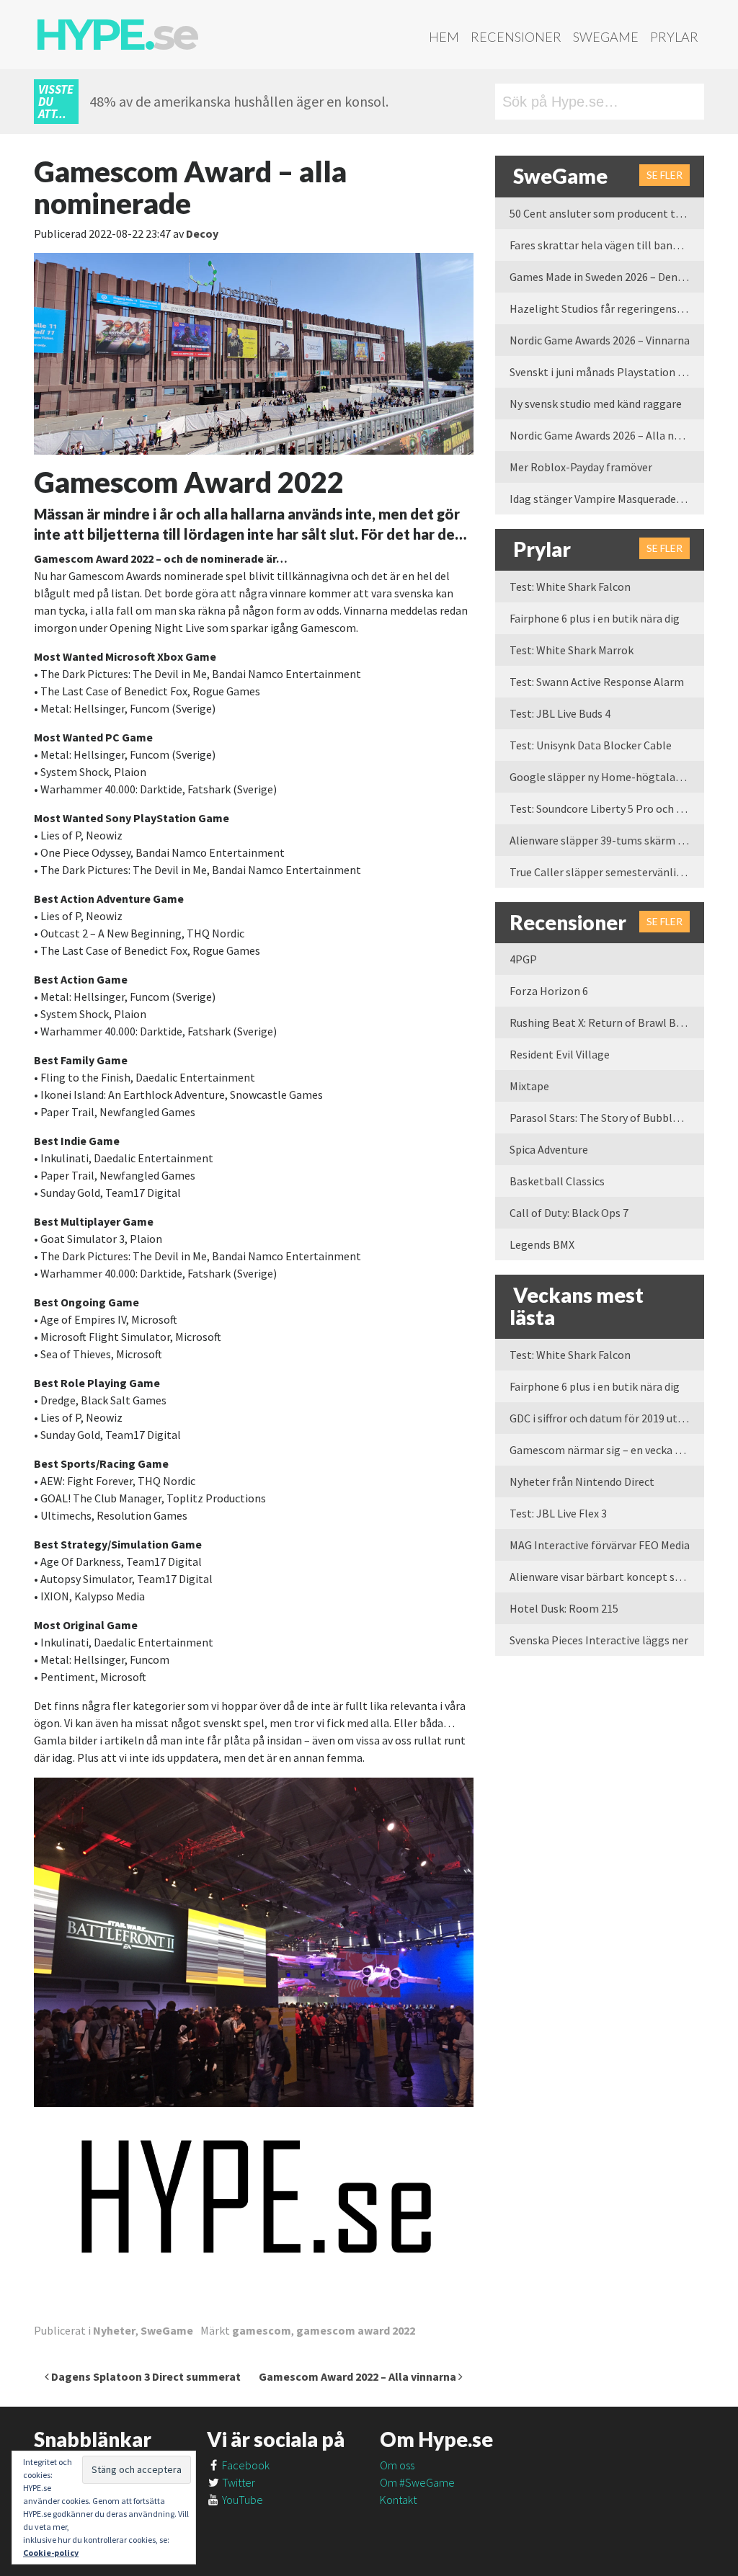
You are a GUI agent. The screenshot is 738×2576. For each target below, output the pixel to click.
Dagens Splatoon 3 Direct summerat (145, 2376)
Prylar (674, 37)
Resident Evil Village (560, 1054)
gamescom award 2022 (356, 2330)
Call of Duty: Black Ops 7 (569, 1213)
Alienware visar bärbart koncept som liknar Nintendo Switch (607, 1577)
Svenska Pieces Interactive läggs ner (599, 1640)
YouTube (241, 2500)
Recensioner (516, 37)
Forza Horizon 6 (549, 991)
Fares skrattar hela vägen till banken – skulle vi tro (607, 245)
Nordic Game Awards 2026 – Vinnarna (600, 340)
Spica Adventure (549, 1149)
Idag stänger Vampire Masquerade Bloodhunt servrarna (607, 499)
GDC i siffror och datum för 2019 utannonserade (607, 1418)
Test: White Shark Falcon (570, 587)
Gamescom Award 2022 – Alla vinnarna (359, 2376)
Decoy (202, 233)
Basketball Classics (557, 1181)
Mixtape (529, 1086)
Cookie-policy (51, 2553)
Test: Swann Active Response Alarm (597, 682)
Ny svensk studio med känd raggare (596, 404)
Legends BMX (542, 1244)
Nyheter (114, 2330)
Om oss (397, 2465)
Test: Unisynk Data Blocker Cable (591, 745)
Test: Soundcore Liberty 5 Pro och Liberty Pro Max (607, 808)
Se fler (664, 175)
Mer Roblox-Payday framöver (581, 467)
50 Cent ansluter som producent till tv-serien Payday (607, 213)
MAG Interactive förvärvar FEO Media (600, 1545)
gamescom (262, 2330)
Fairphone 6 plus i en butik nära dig (595, 618)
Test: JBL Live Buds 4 (560, 713)
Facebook (245, 2465)
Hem (444, 37)
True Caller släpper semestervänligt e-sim (607, 872)
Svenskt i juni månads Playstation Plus (604, 372)
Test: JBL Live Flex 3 (558, 1513)
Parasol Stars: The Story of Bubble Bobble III (607, 1118)
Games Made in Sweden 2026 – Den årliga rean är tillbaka (607, 277)
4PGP (523, 959)
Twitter (237, 2482)
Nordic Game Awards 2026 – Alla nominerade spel (607, 435)
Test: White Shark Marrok (572, 650)
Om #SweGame (417, 2482)
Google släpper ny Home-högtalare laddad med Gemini (607, 777)
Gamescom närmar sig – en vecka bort (603, 1450)
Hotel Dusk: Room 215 (564, 1608)
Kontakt (398, 2500)
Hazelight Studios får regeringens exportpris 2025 (607, 308)
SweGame (606, 37)
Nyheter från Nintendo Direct (582, 1481)
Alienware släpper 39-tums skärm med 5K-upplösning (607, 840)
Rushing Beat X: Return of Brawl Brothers (607, 1022)
